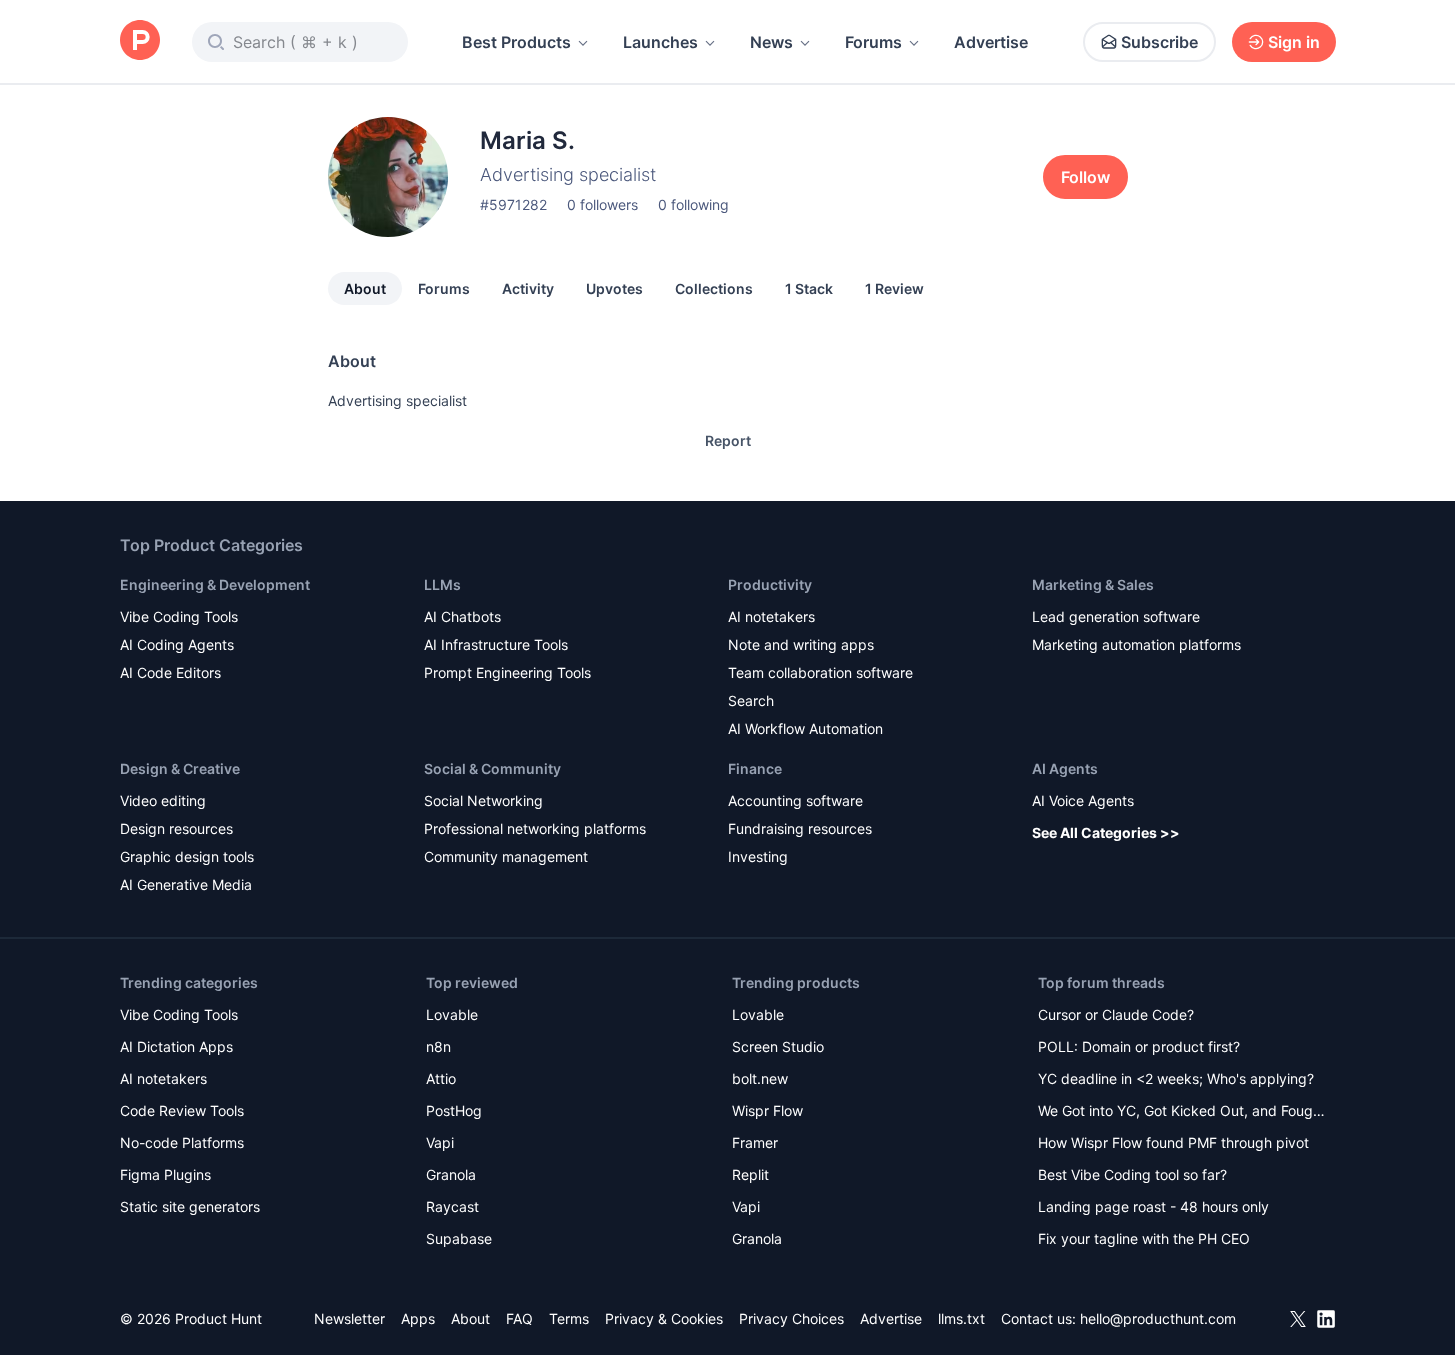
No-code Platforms (182, 1142)
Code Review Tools (182, 1110)
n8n (438, 1046)
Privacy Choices (791, 1318)
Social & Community (492, 768)
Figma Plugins (165, 1174)
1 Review (894, 288)
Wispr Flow (767, 1110)
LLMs (442, 584)
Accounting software (795, 800)
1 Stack (809, 288)
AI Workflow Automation (805, 728)
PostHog (454, 1110)
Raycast (452, 1206)
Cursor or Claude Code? (1116, 1014)
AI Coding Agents (177, 644)
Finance (755, 768)
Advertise (991, 42)
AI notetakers (771, 616)
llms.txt (961, 1318)
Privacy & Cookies (664, 1318)
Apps (418, 1318)
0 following (693, 204)
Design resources (176, 828)
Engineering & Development (215, 584)
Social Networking (483, 800)
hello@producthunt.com (1158, 1318)
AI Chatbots (462, 616)
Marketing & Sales (1093, 584)
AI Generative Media (186, 884)
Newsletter (349, 1318)
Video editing (163, 800)
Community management (506, 856)
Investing (758, 856)
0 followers (602, 204)
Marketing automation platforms (1136, 644)
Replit (750, 1174)
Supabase (459, 1238)
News (771, 42)
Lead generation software (1116, 616)
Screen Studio (778, 1046)
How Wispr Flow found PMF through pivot (1173, 1142)
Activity (528, 288)
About (365, 288)
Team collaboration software (820, 672)
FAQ (519, 1318)
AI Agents (1065, 768)
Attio (441, 1078)
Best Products (516, 42)
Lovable (452, 1014)
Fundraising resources (800, 828)
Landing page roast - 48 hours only (1153, 1206)
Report (728, 440)
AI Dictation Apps (176, 1046)
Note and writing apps (801, 644)
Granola (451, 1174)
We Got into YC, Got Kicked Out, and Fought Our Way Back (1182, 1112)
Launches (660, 42)
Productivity (770, 584)
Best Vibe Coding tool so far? (1132, 1174)
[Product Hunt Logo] (140, 41)
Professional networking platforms (535, 828)
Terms (569, 1318)
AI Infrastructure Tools (496, 644)
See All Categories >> (1106, 832)
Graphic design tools (187, 856)
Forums (873, 42)
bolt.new (760, 1078)
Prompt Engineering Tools (507, 672)
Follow (1085, 177)
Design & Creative (180, 768)
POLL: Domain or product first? (1139, 1046)
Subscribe (1159, 42)
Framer (755, 1142)
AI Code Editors (170, 672)
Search (751, 700)
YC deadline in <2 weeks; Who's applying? (1176, 1078)
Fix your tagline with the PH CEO (1144, 1238)
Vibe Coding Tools (179, 616)
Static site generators (190, 1206)
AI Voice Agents (1083, 800)
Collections (714, 288)
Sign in (1294, 42)
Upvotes (614, 288)
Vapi (440, 1142)
